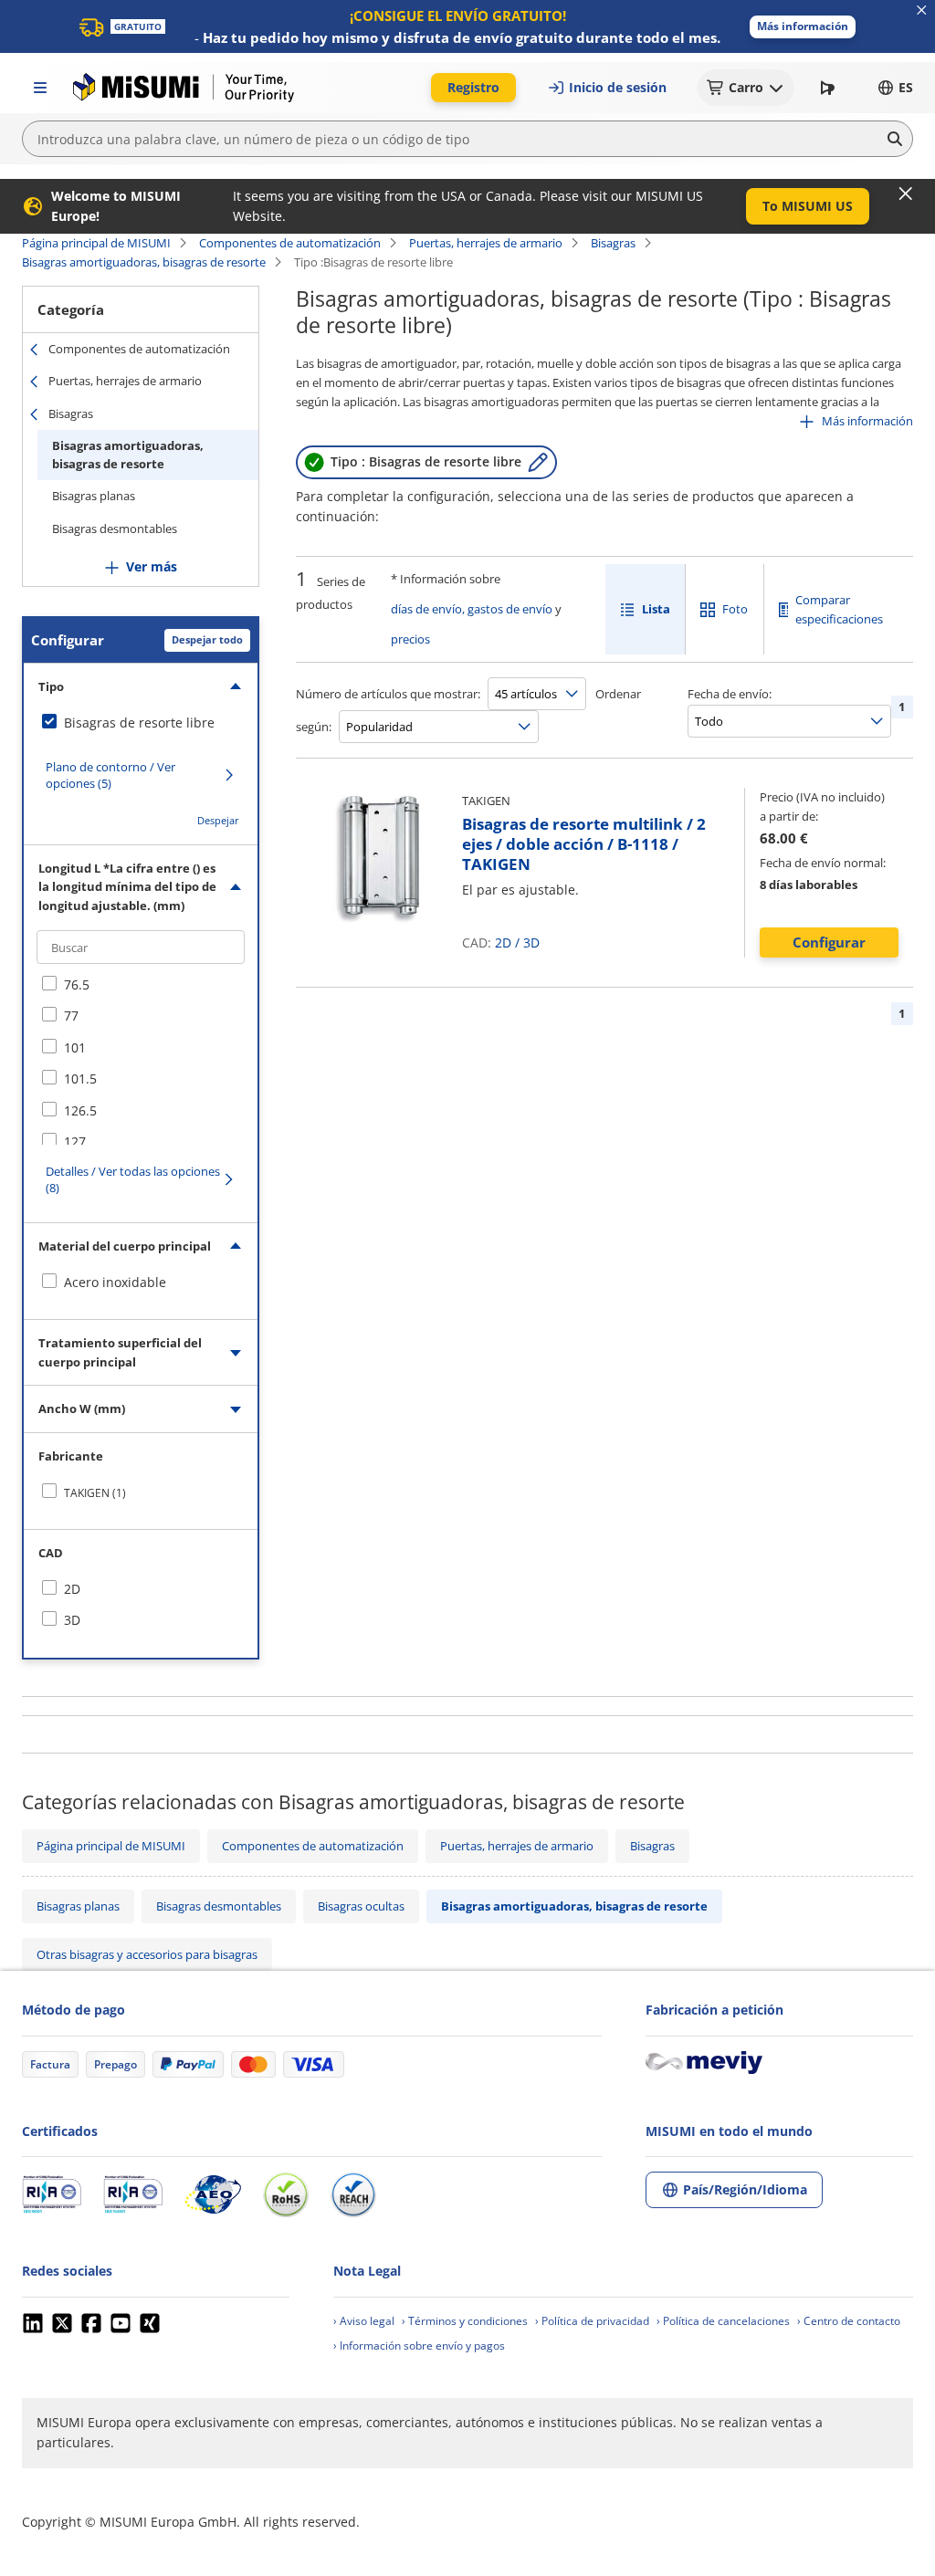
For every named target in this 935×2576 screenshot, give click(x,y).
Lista (656, 609)
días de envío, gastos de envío (472, 609)
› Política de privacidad (592, 2321)
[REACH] (353, 2194)
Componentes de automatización (290, 243)
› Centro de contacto (849, 2321)
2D (503, 942)
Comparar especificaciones (839, 609)
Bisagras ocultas (361, 1906)
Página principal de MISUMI (96, 243)
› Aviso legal (364, 2321)
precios (410, 639)
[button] (803, 27)
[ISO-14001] (133, 2194)
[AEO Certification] (213, 2194)
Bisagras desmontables (115, 529)
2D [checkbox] (72, 1589)
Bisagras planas (94, 496)
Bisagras (613, 243)
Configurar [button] (829, 942)
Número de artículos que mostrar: (388, 694)
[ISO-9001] (52, 2194)
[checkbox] (141, 723)
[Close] (906, 194)
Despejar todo (207, 639)
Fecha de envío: (730, 694)
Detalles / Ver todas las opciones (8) (133, 1179)
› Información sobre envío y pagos (419, 2346)
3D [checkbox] (72, 1620)
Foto (735, 609)
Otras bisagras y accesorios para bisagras (147, 1954)
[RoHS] (286, 2194)
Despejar (218, 820)
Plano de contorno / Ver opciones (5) (110, 775)
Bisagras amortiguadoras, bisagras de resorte (144, 262)
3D (531, 942)
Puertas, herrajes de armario (486, 243)
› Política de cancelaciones (723, 2321)
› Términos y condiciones (465, 2321)
